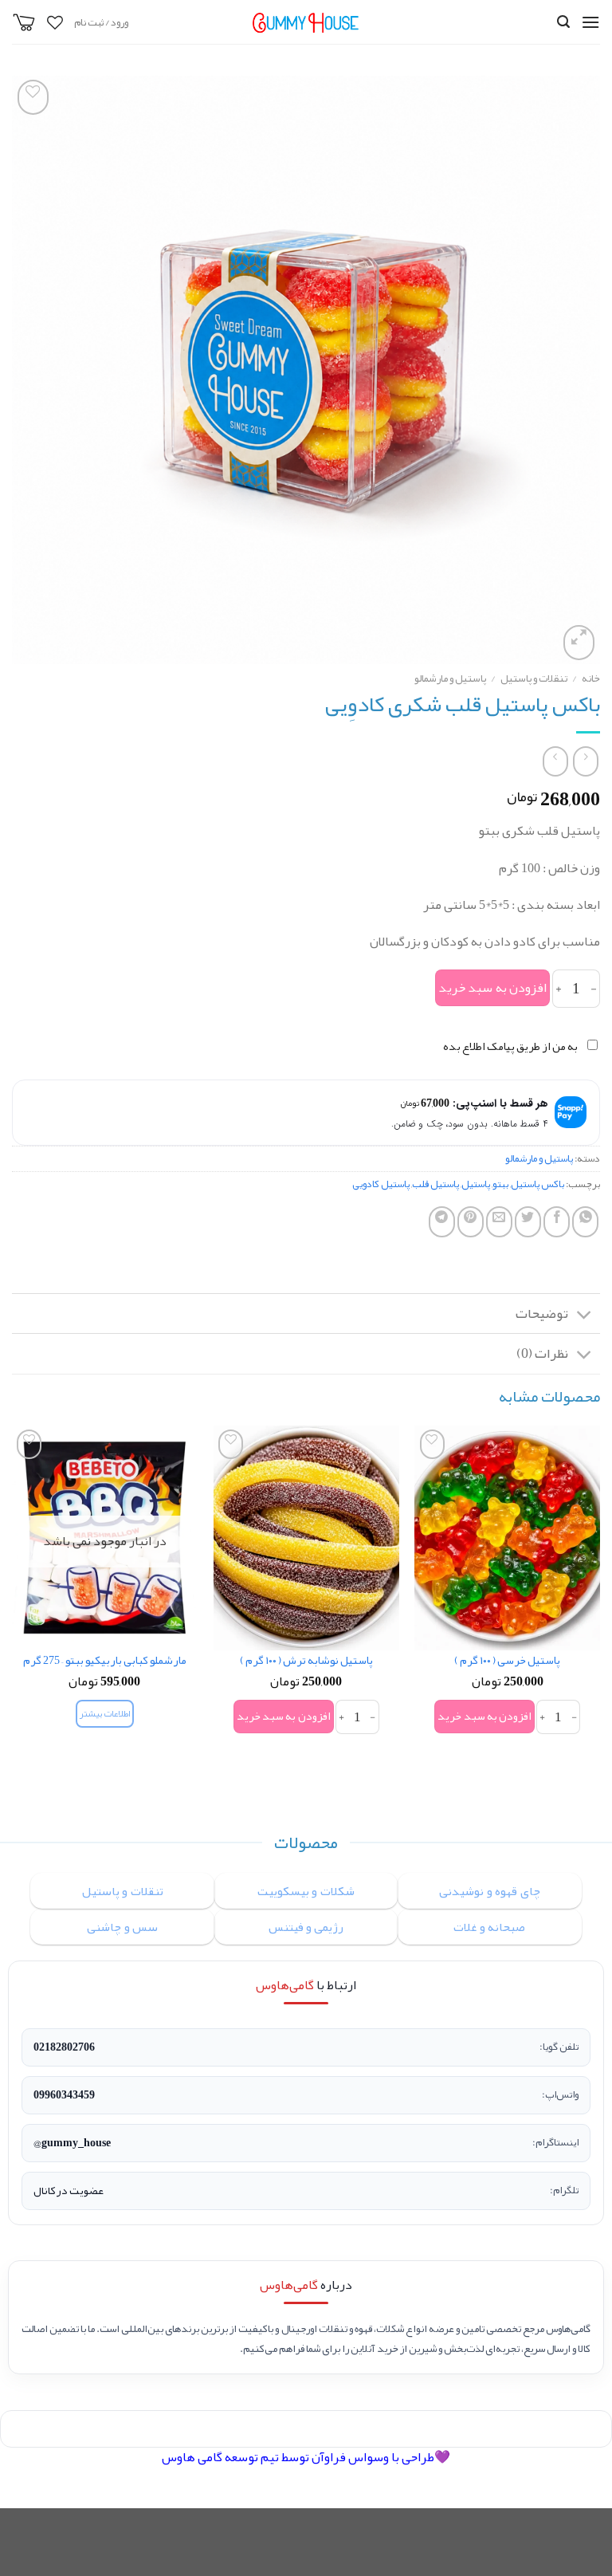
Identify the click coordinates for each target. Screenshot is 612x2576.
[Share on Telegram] (442, 1222)
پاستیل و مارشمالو (450, 678)
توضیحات (542, 1314)
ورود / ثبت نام (101, 22)
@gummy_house (72, 2143)
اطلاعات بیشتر (104, 1714)
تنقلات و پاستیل (534, 678)
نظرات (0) (542, 1353)
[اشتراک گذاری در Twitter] (528, 1222)
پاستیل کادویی (381, 1184)
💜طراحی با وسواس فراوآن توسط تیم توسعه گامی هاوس (306, 2457)
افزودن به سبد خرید (492, 988)
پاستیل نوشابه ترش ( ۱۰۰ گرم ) (306, 1661)
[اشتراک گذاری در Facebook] (557, 1222)
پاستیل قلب (435, 1184)
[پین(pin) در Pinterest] (471, 1222)
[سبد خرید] (24, 22)
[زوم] (579, 643)
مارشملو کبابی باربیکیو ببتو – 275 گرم (105, 1661)
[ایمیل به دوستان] (499, 1222)
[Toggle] (585, 1315)
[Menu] (590, 22)
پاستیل (476, 1184)
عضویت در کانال (69, 2191)
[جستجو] (563, 22)
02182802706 (64, 2047)
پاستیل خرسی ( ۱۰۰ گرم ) (507, 1661)
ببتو (500, 1184)
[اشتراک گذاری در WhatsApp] (585, 1222)
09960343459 (64, 2095)
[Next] (13, 1608)
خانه (591, 678)
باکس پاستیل (537, 1184)
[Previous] (599, 1608)
